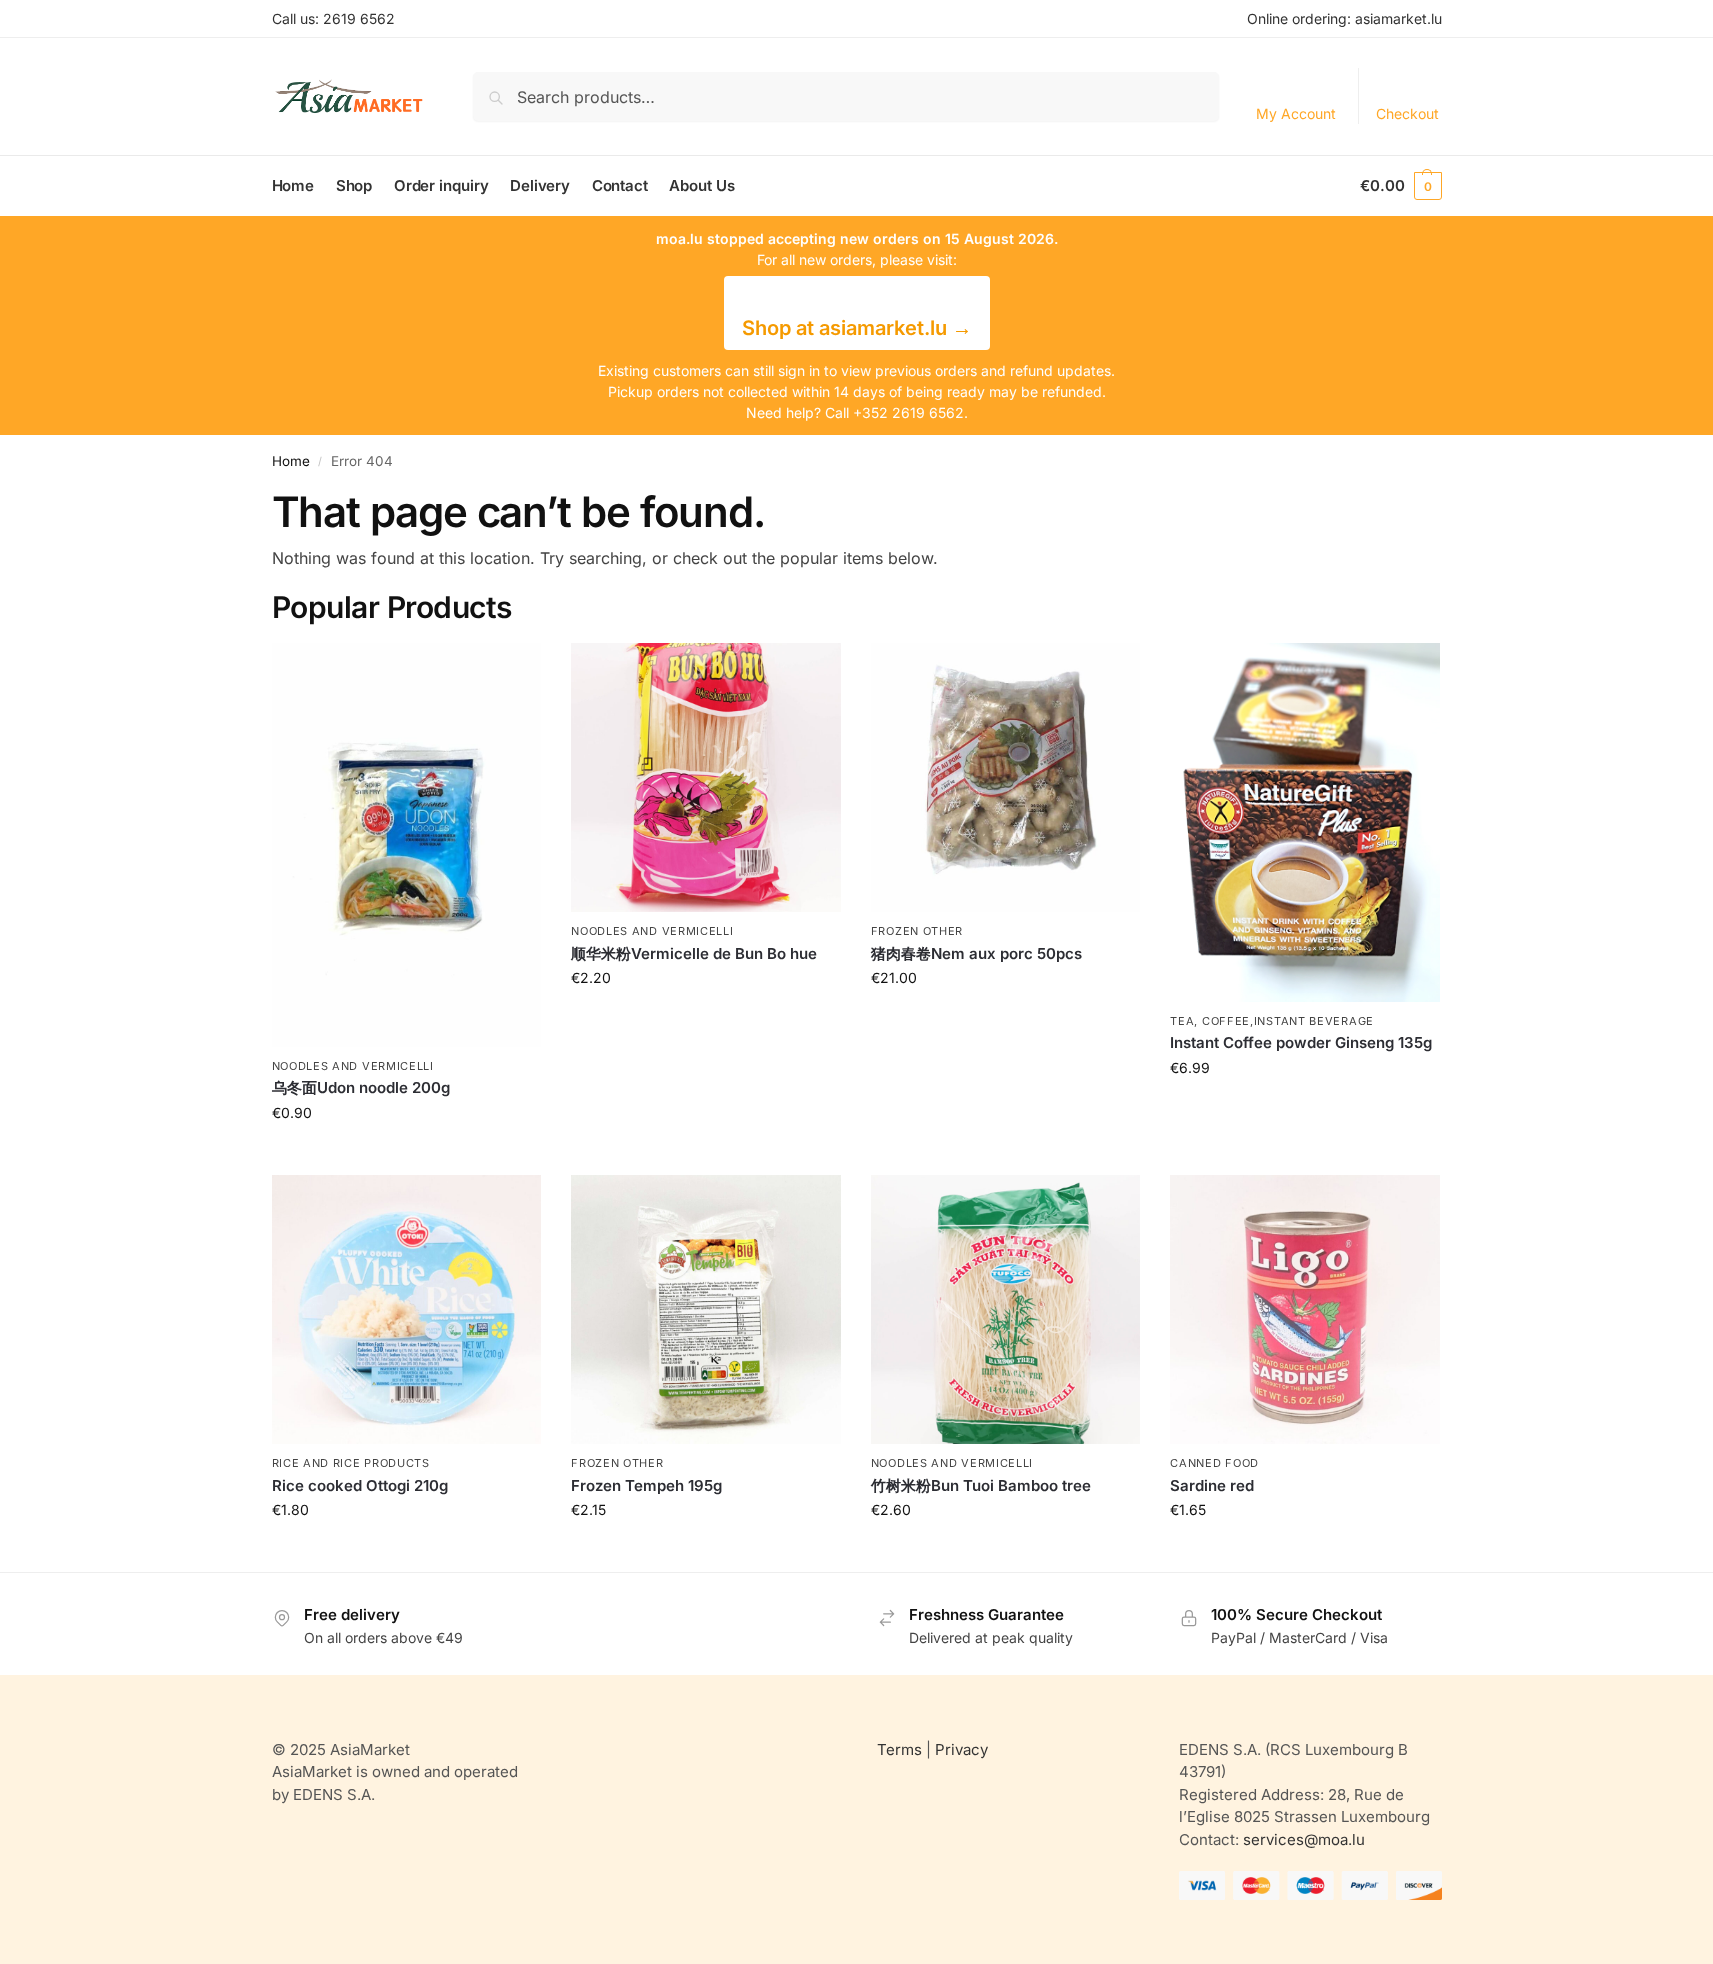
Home (291, 461)
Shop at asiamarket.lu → (857, 328)
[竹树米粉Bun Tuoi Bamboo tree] (1006, 1310)
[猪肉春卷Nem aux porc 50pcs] (1006, 778)
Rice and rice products (351, 1463)
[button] (1400, 186)
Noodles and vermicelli (353, 1066)
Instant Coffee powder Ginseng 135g (1301, 1042)
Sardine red (1212, 1485)
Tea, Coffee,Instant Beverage (1272, 1021)
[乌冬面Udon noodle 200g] (407, 845)
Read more (406, 1154)
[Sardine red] (1305, 1310)
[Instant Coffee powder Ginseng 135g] (1305, 823)
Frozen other (917, 931)
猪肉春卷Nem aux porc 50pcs (976, 953)
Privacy (961, 1749)
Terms (899, 1749)
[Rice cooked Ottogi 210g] (407, 1310)
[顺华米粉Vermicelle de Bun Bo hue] (706, 778)
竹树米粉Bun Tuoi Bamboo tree (981, 1485)
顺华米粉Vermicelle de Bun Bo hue (694, 953)
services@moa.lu (1304, 1839)
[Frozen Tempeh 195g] (706, 1310)
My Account (1296, 113)
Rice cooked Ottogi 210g (360, 1485)
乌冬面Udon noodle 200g (361, 1087)
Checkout (1407, 113)
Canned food (1214, 1463)
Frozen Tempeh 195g (646, 1485)
